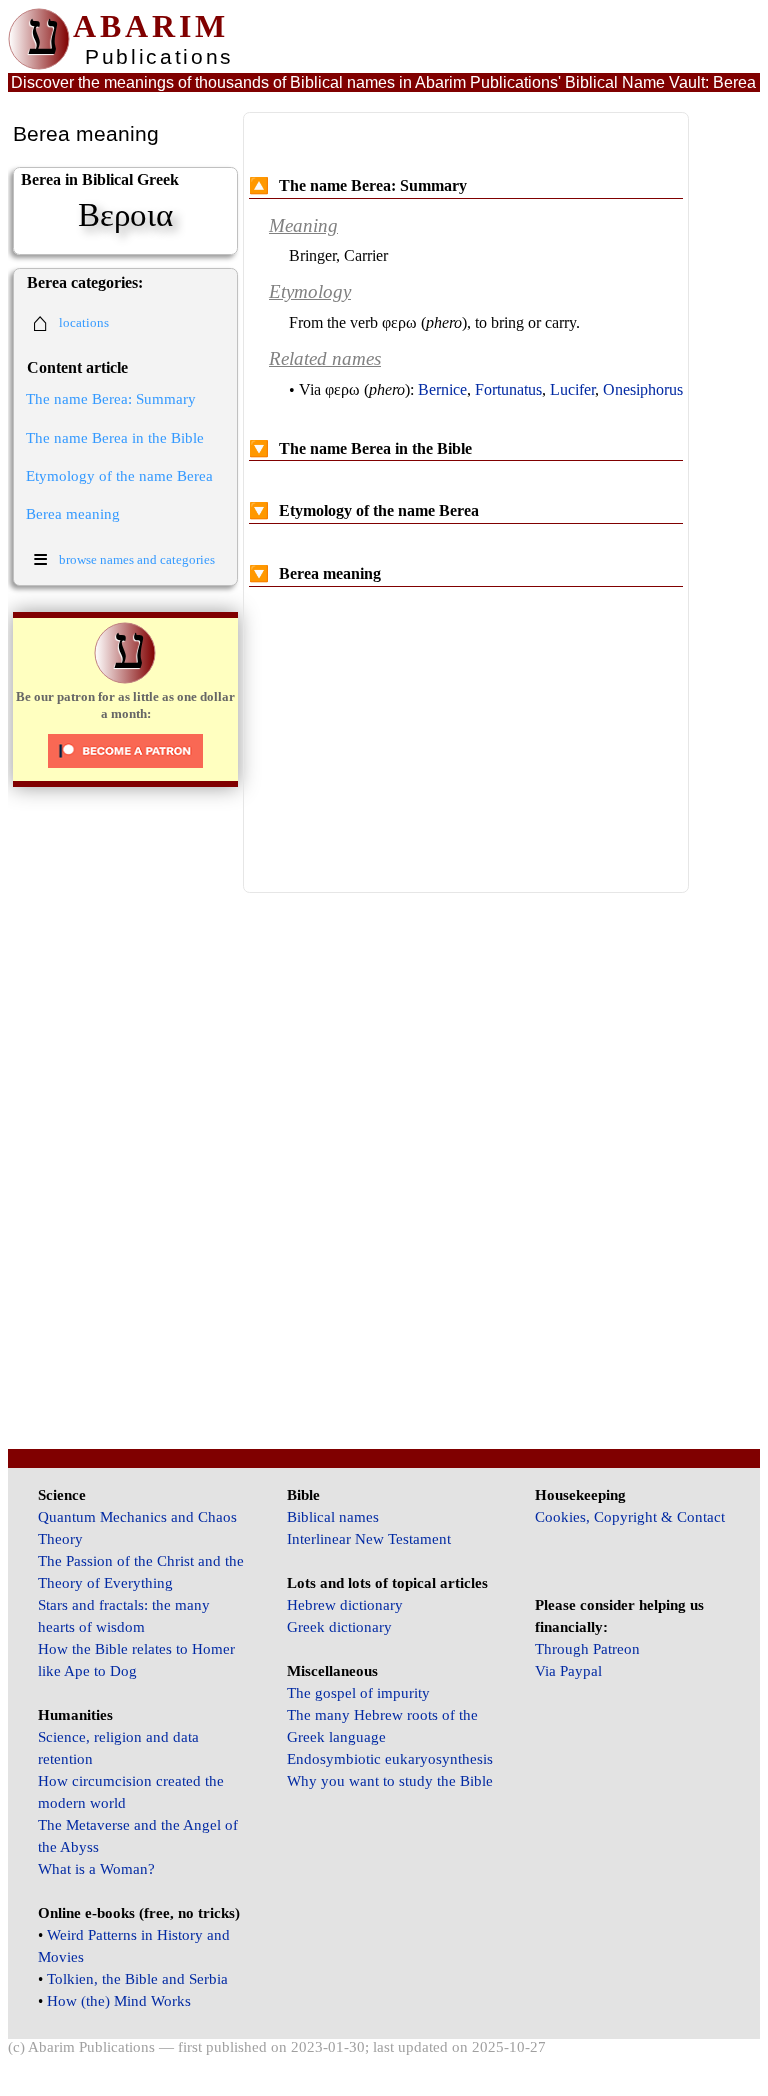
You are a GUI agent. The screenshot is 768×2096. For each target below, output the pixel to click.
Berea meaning (73, 514)
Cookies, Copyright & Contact (630, 1517)
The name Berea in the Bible (115, 438)
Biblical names (333, 1517)
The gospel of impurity (358, 1693)
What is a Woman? (96, 1869)
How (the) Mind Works (119, 2001)
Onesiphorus (643, 389)
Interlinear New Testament (369, 1539)
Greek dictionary (339, 1627)
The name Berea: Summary (111, 399)
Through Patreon (587, 1649)
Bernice (442, 389)
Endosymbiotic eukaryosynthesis (390, 1759)
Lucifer (572, 389)
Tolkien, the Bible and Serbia (137, 1979)
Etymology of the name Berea (119, 476)
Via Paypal (568, 1671)
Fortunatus (508, 389)
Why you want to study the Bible (390, 1781)
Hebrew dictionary (345, 1605)
